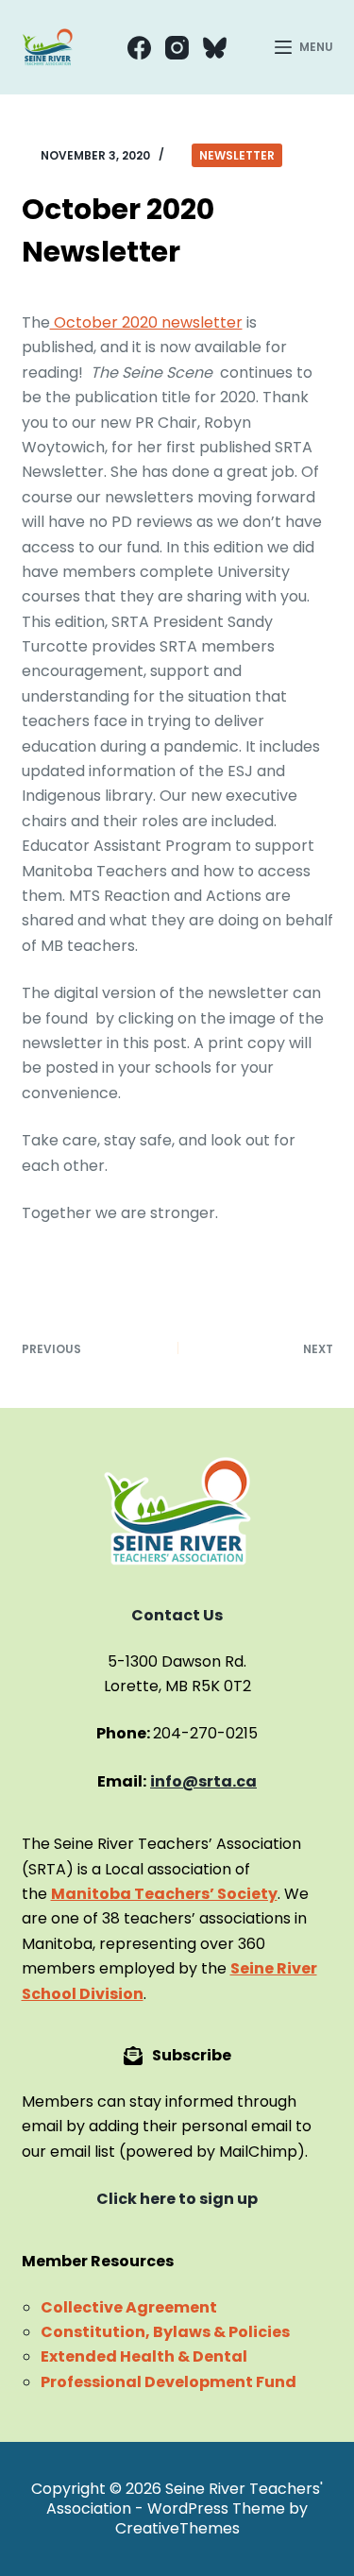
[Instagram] (177, 48)
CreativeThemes (177, 2528)
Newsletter (237, 155)
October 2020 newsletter (146, 322)
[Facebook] (139, 48)
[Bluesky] (215, 48)
